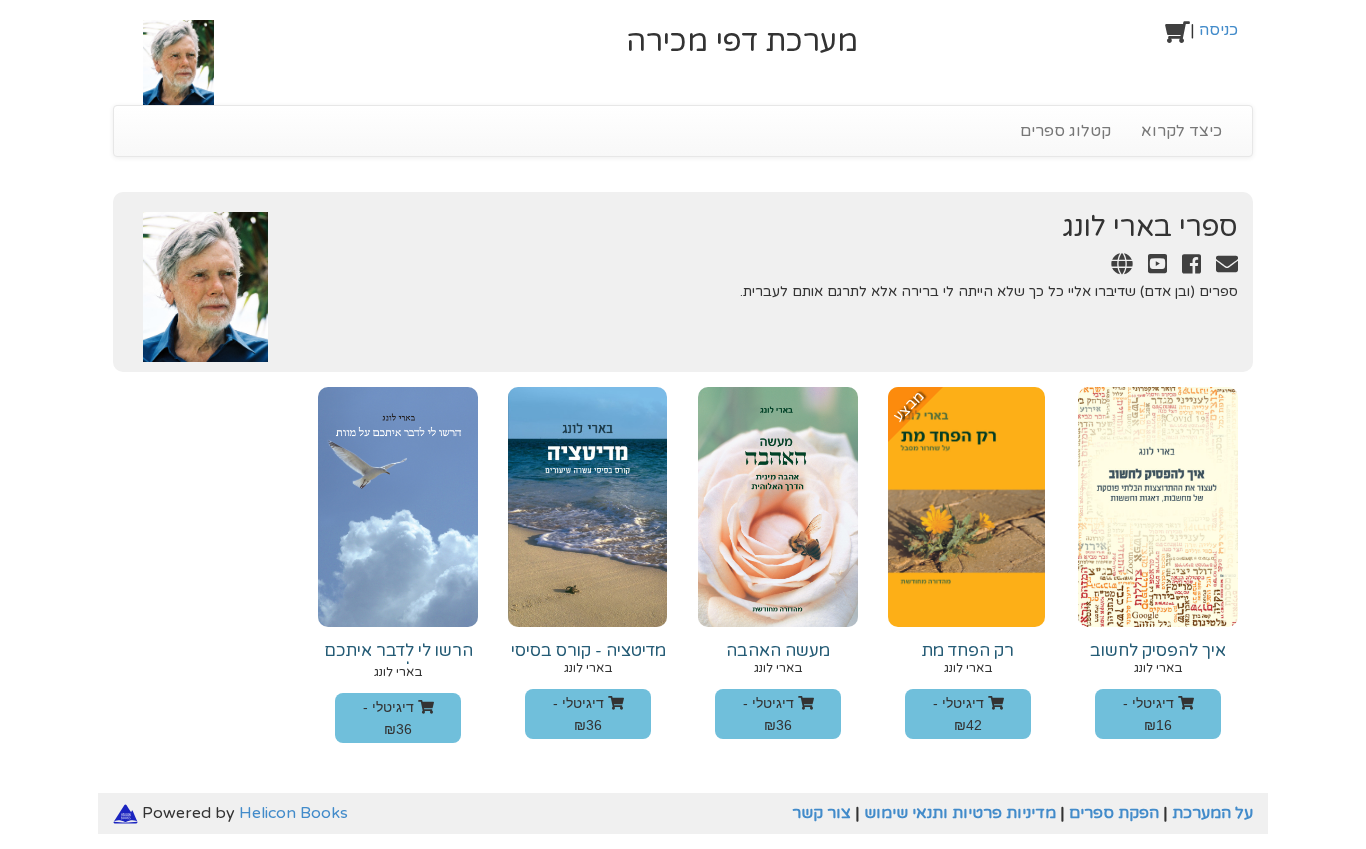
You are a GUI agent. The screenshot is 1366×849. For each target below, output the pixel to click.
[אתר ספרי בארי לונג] (1116, 267)
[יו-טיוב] (1152, 267)
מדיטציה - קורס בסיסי (588, 651)
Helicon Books (293, 813)
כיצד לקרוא (1181, 131)
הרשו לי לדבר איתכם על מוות (398, 660)
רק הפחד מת (968, 651)
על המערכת (1212, 813)
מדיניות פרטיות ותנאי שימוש (960, 813)
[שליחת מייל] (1221, 267)
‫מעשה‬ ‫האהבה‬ (778, 651)
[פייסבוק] (1186, 267)
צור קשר (821, 813)
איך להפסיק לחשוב (1158, 651)
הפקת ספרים (1114, 813)
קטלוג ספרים (1065, 131)
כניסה (1218, 30)
